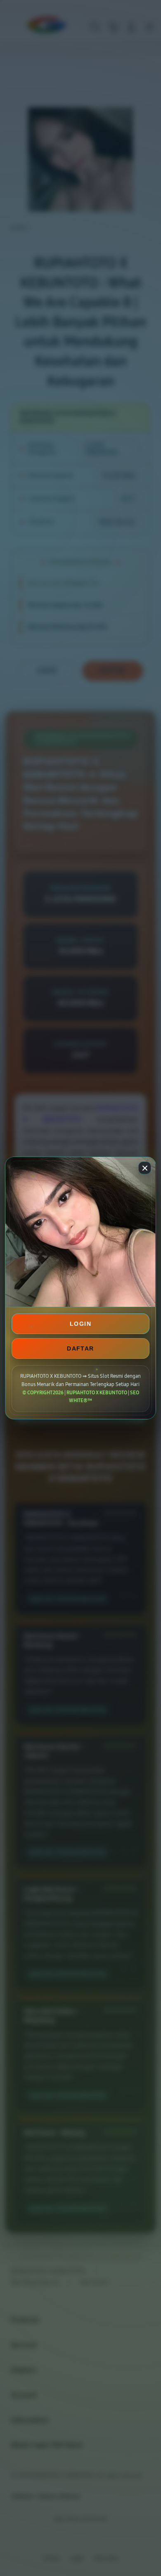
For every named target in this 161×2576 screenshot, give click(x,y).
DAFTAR (80, 1348)
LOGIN (80, 1324)
